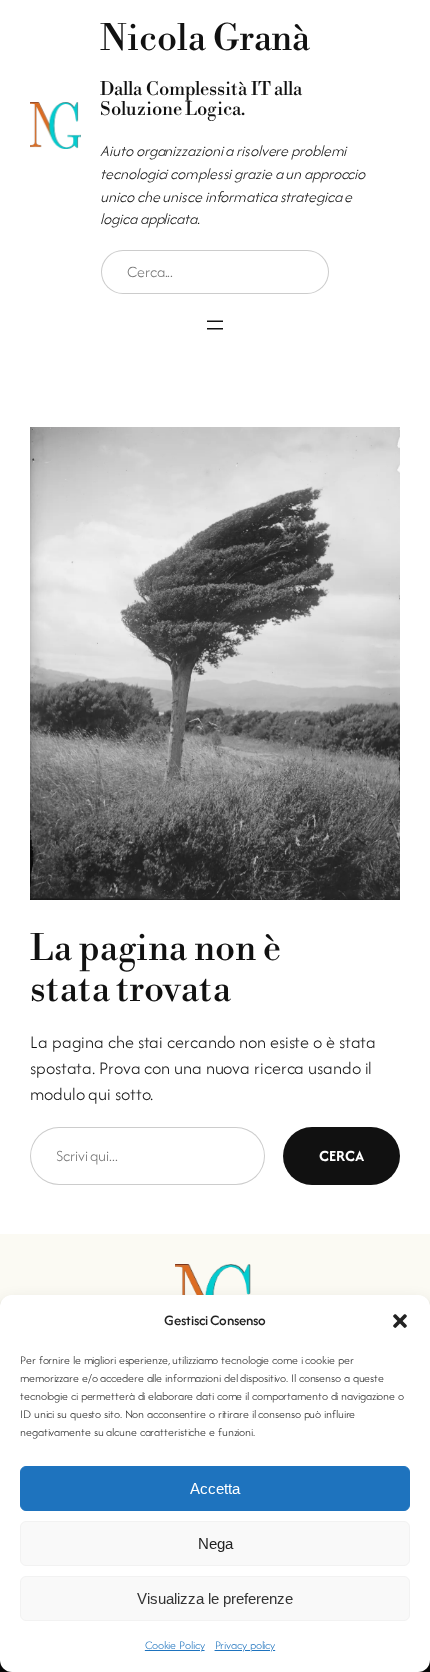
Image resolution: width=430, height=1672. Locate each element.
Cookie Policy (175, 1645)
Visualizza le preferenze (215, 1598)
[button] (400, 1321)
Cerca (341, 1155)
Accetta (215, 1488)
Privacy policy (245, 1645)
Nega (215, 1543)
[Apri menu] (215, 325)
